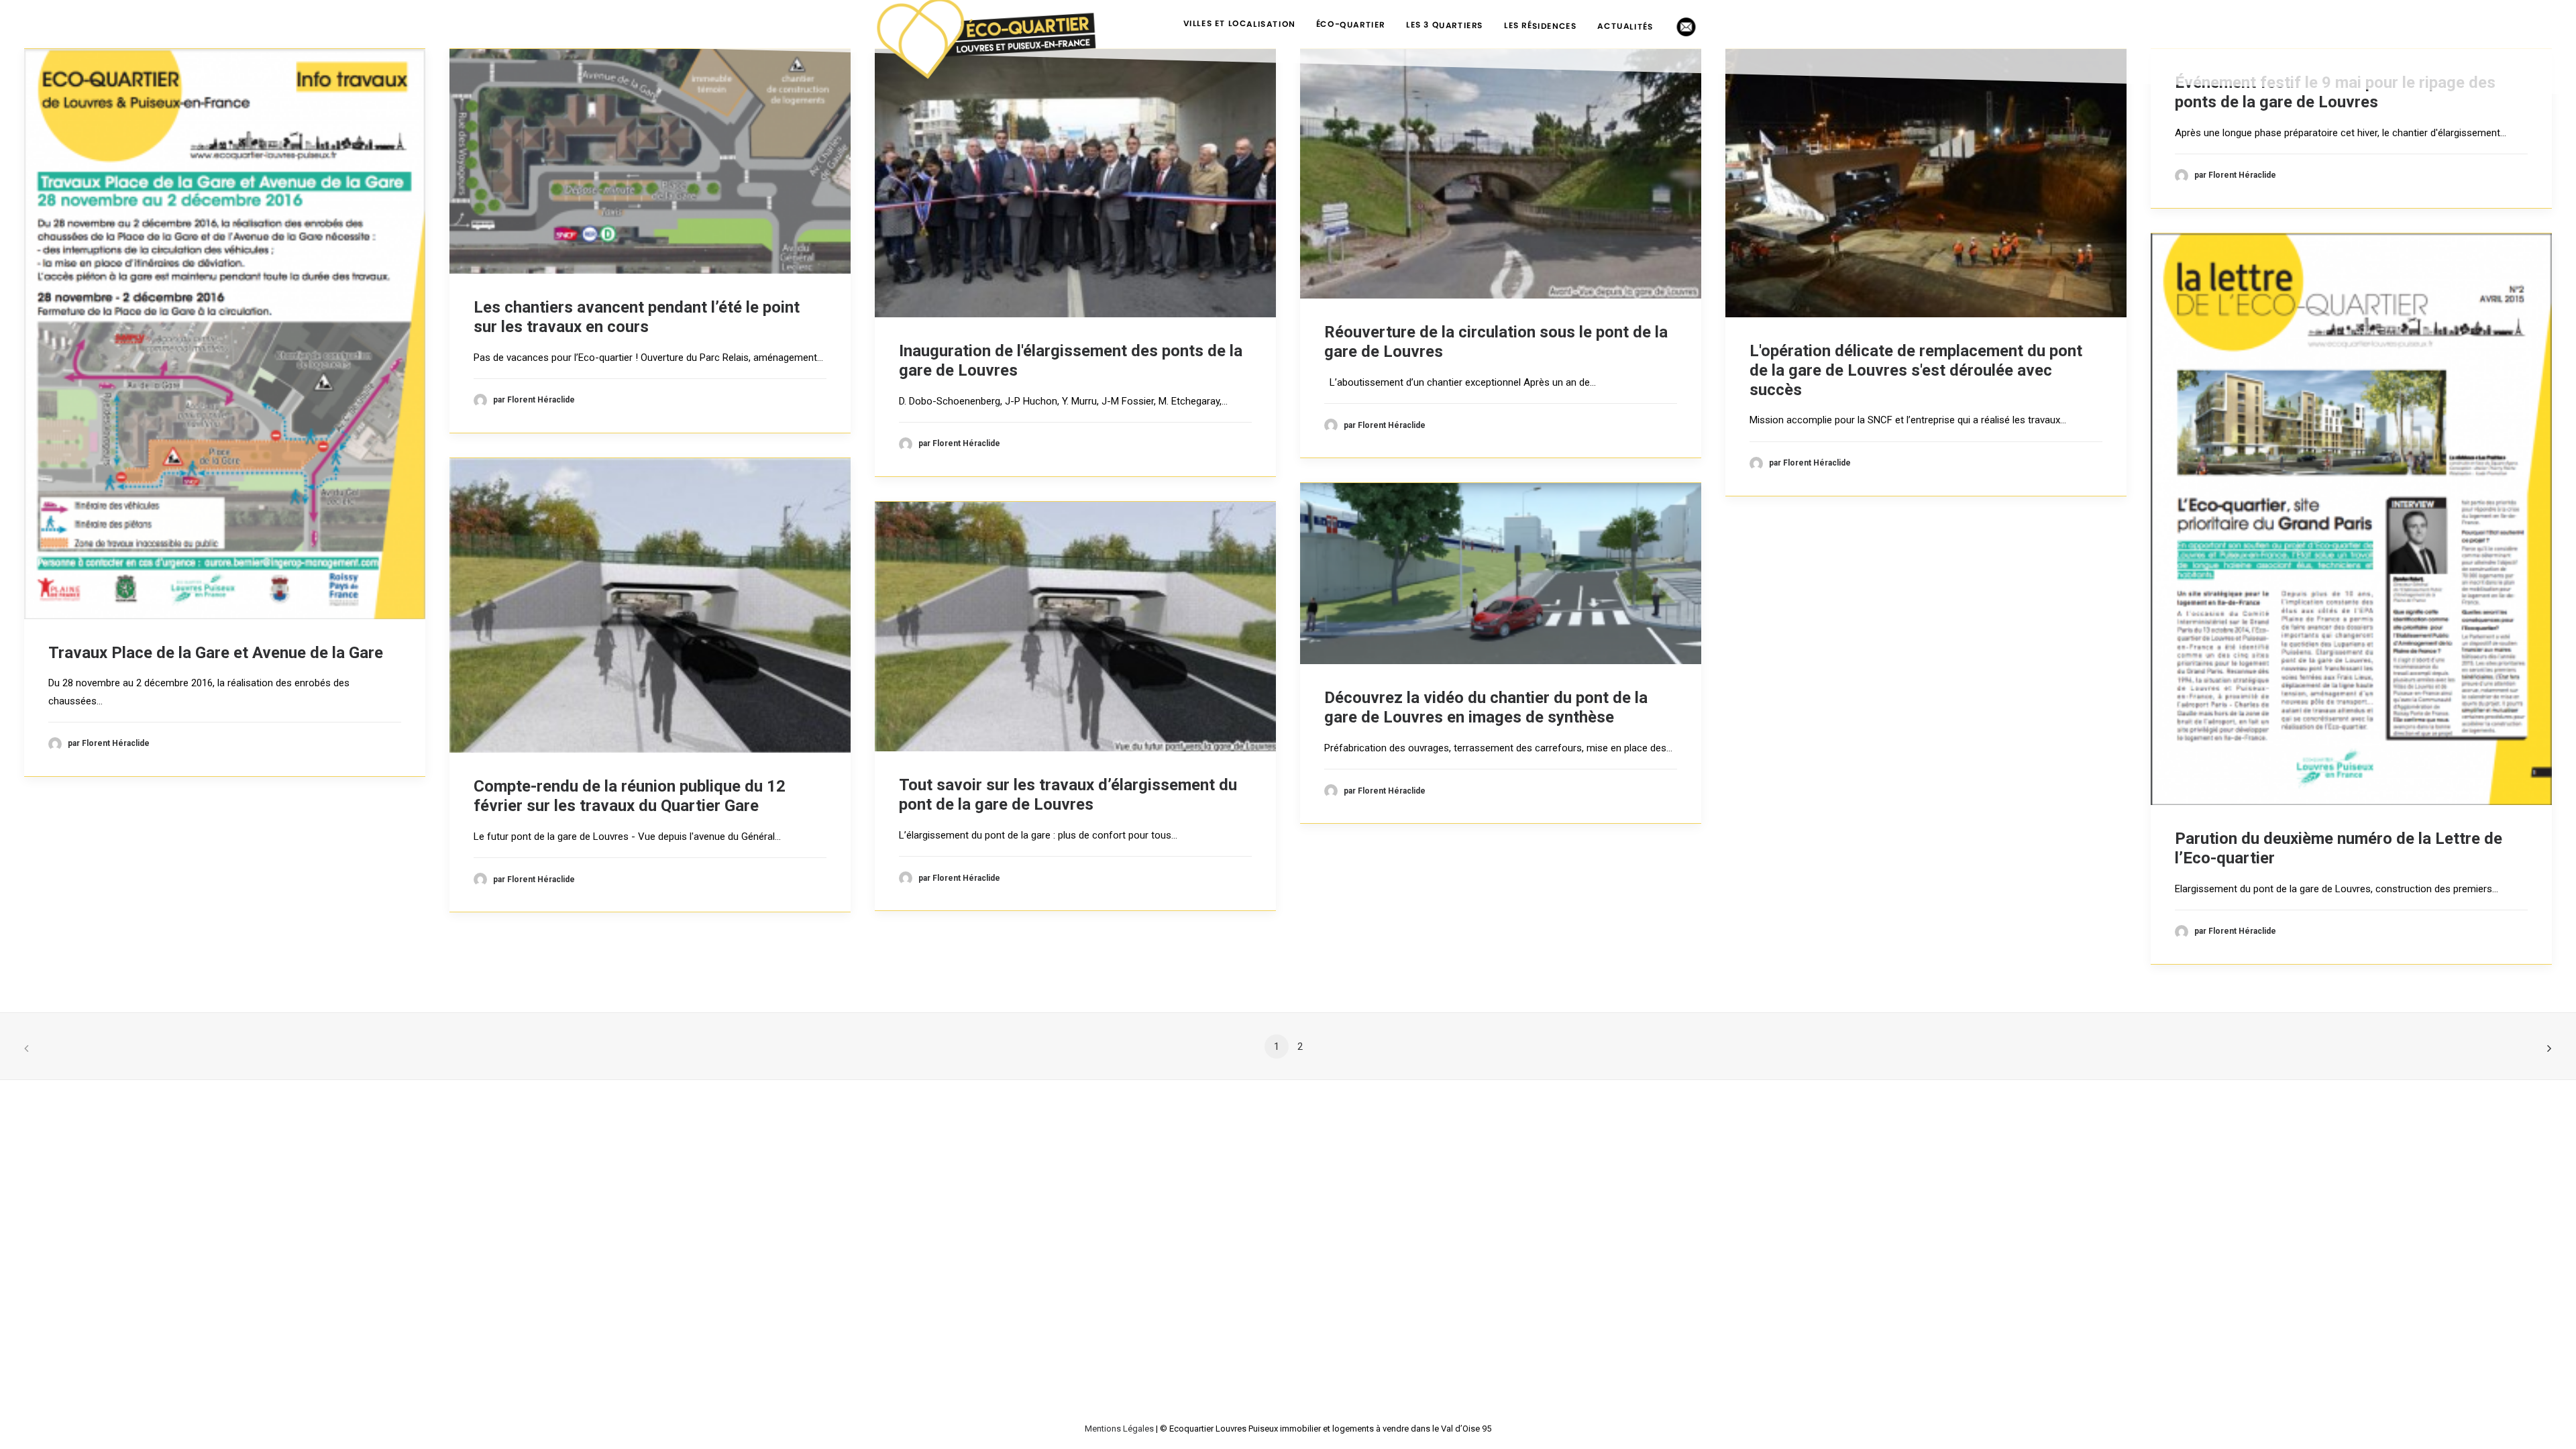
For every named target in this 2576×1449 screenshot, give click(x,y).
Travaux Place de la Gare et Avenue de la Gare (216, 653)
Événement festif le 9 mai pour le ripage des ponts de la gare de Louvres (2335, 92)
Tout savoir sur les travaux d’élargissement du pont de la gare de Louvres (1068, 795)
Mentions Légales (1119, 1429)
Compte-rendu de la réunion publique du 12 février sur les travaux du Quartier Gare (630, 796)
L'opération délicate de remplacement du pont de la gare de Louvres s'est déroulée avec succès (1916, 370)
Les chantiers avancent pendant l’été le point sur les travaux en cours (637, 317)
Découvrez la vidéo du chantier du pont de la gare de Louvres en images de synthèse (1486, 707)
